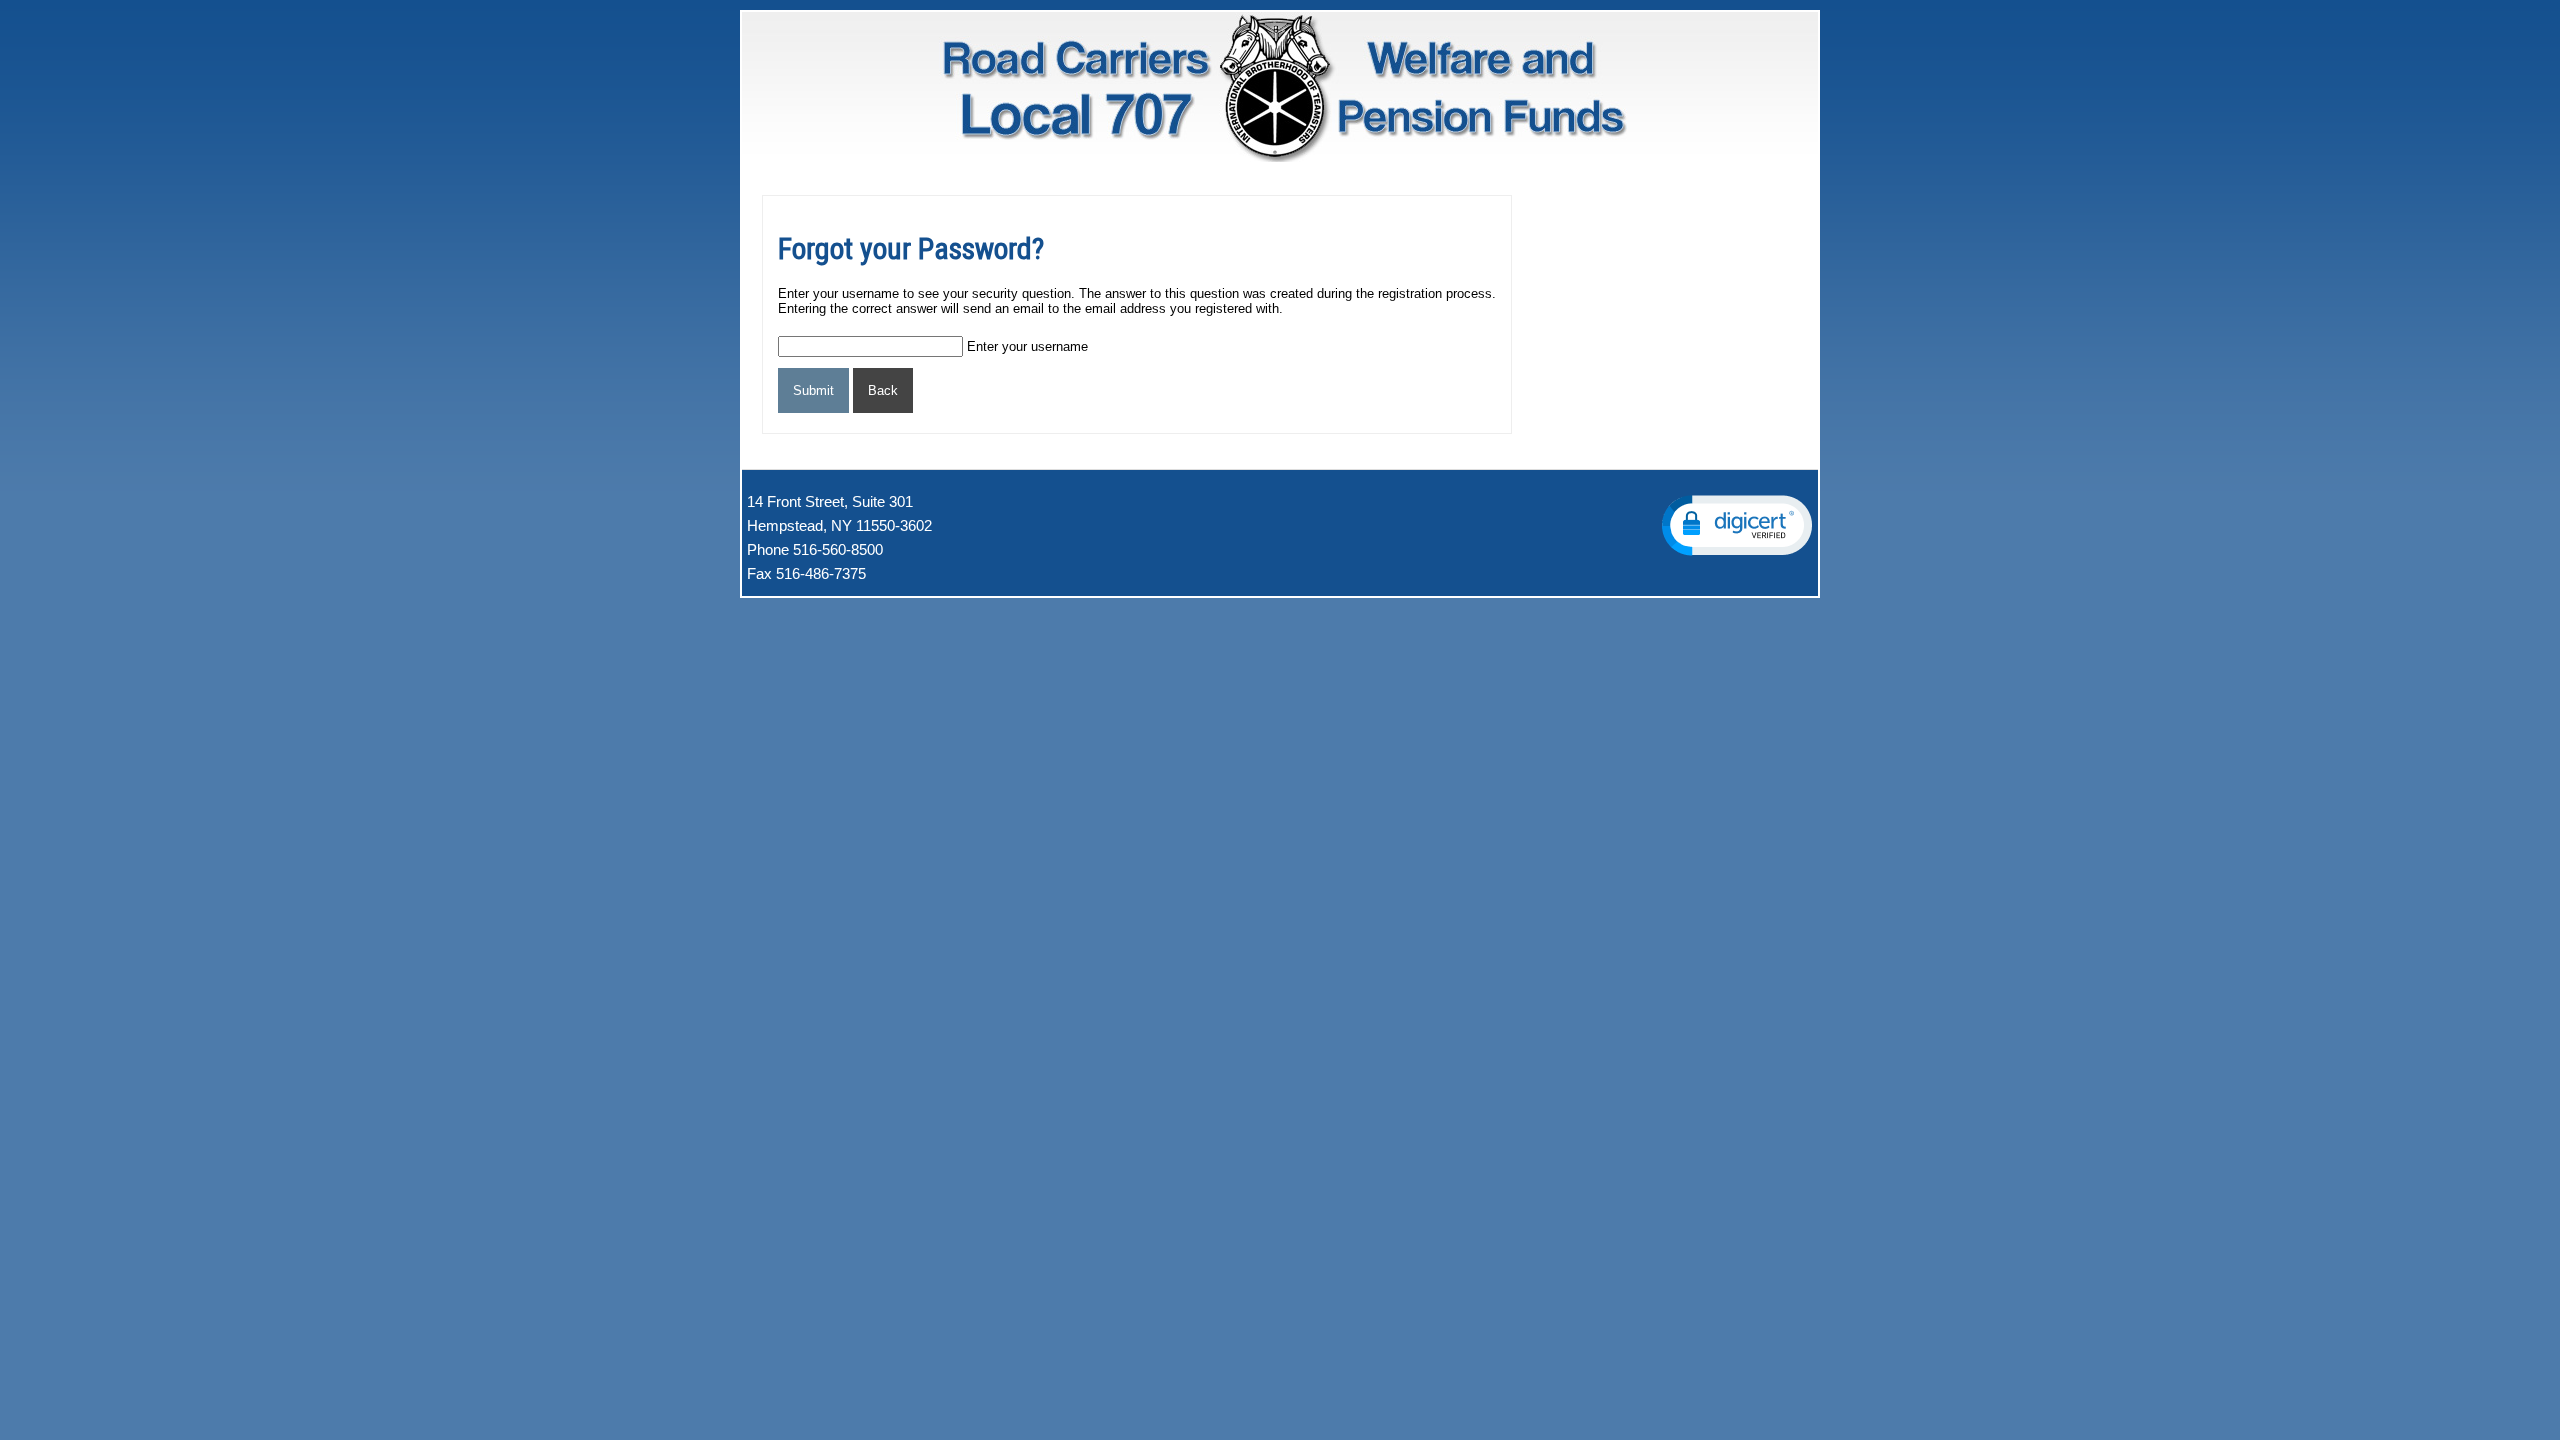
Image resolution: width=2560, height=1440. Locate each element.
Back (883, 390)
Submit (813, 390)
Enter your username (1027, 346)
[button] (1737, 525)
